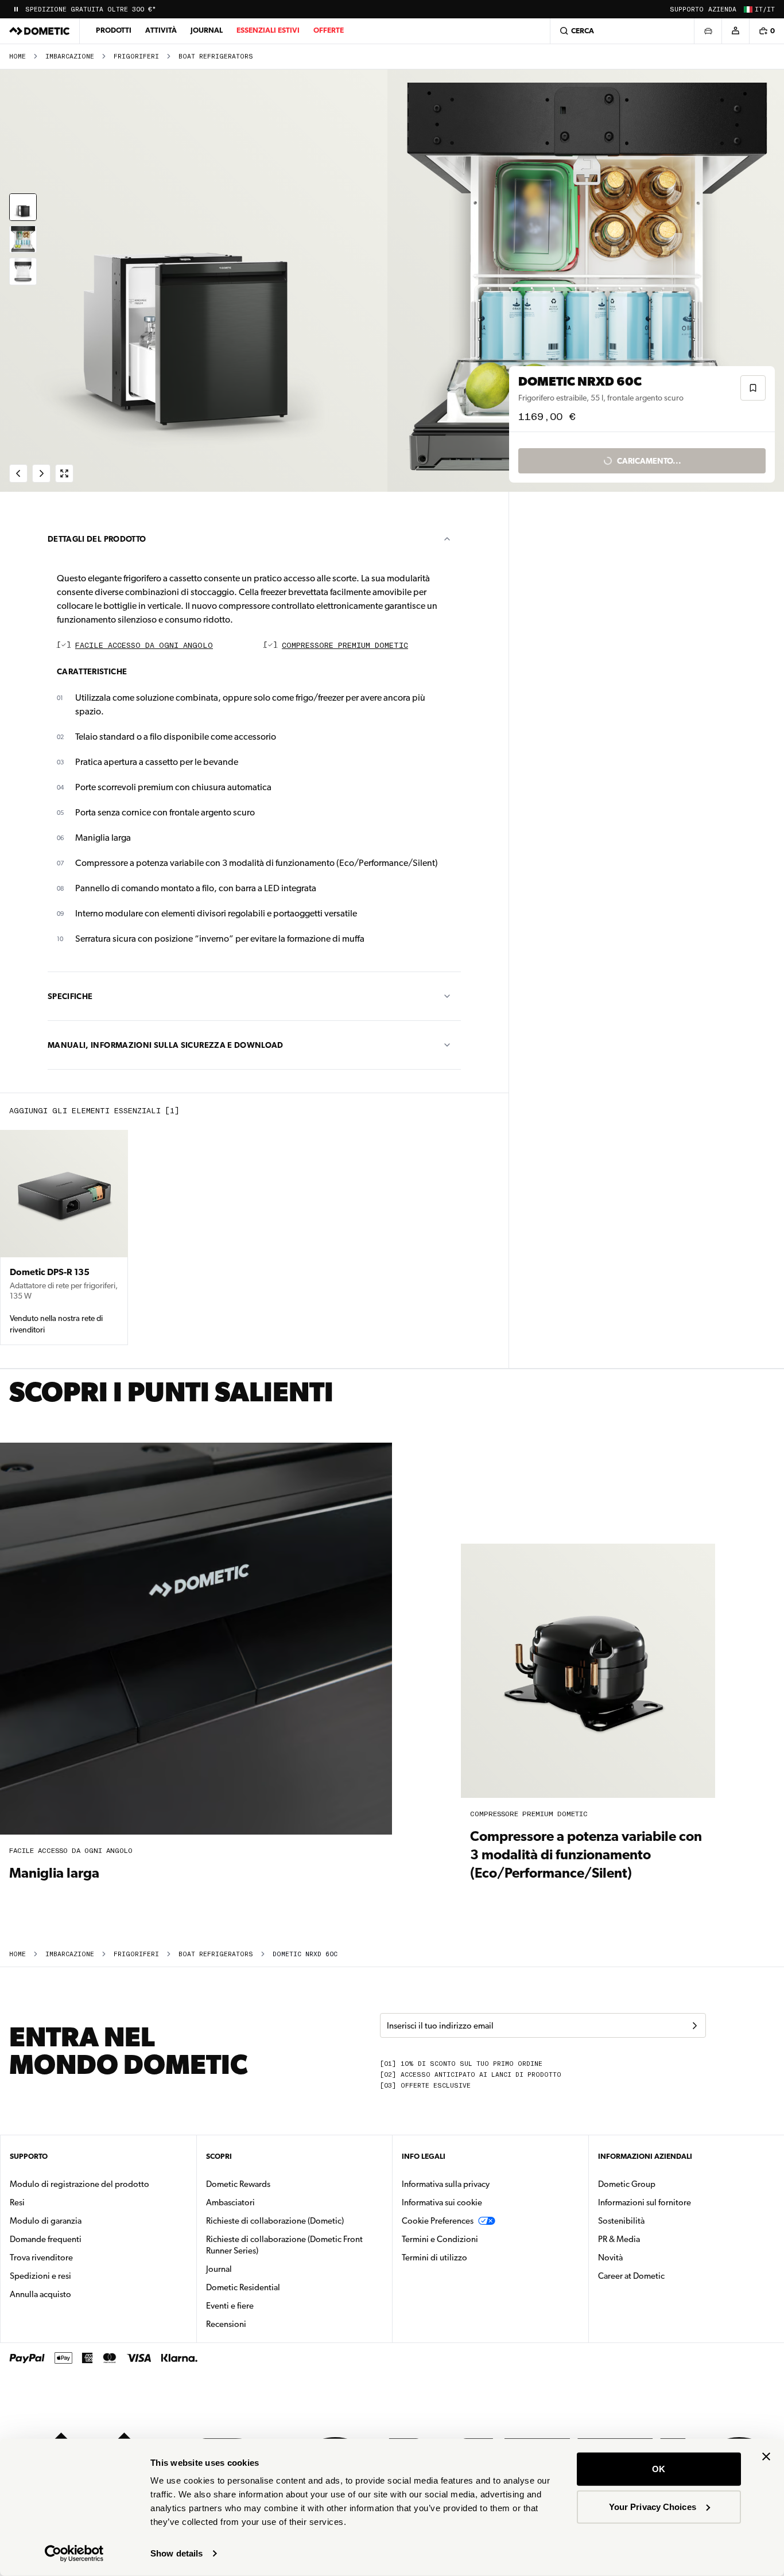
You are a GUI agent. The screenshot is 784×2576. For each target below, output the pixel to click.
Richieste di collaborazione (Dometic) (275, 2221)
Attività (161, 30)
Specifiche (70, 996)
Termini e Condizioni (440, 2239)
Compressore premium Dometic (345, 646)
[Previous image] (196, 281)
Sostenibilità (621, 2221)
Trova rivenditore (41, 2258)
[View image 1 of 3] (23, 207)
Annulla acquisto (40, 2294)
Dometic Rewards (238, 2184)
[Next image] (588, 281)
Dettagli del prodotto (97, 539)
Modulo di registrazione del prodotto (79, 2184)
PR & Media (655, 2239)
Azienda (722, 9)
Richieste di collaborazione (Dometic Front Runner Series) (284, 2245)
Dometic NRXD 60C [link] (305, 1954)
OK (659, 2469)
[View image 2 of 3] (23, 239)
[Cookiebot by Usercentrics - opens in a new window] (74, 2554)
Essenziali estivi (268, 30)
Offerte (329, 30)
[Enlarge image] (64, 473)
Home (18, 57)
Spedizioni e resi (40, 2276)
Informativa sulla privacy (446, 2184)
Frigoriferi (136, 57)
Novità (647, 2257)
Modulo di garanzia (46, 2221)
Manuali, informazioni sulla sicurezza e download (166, 1045)
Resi (17, 2202)
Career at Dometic (667, 2276)
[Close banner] (766, 2457)
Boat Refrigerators (216, 57)
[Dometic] (40, 31)
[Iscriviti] (694, 2026)
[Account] (735, 31)
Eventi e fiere (230, 2306)
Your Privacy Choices (653, 2506)
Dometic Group (663, 2184)
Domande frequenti (46, 2239)
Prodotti (114, 30)
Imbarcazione (70, 57)
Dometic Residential (279, 2287)
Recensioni (226, 2324)
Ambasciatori (230, 2202)
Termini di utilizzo (434, 2258)
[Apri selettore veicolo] (708, 31)
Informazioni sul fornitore (645, 2202)
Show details (176, 2553)
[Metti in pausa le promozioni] (16, 9)
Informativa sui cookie (442, 2202)
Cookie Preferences (438, 2221)
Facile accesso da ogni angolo (144, 646)
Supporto (687, 9)
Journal (207, 30)
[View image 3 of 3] (23, 271)
